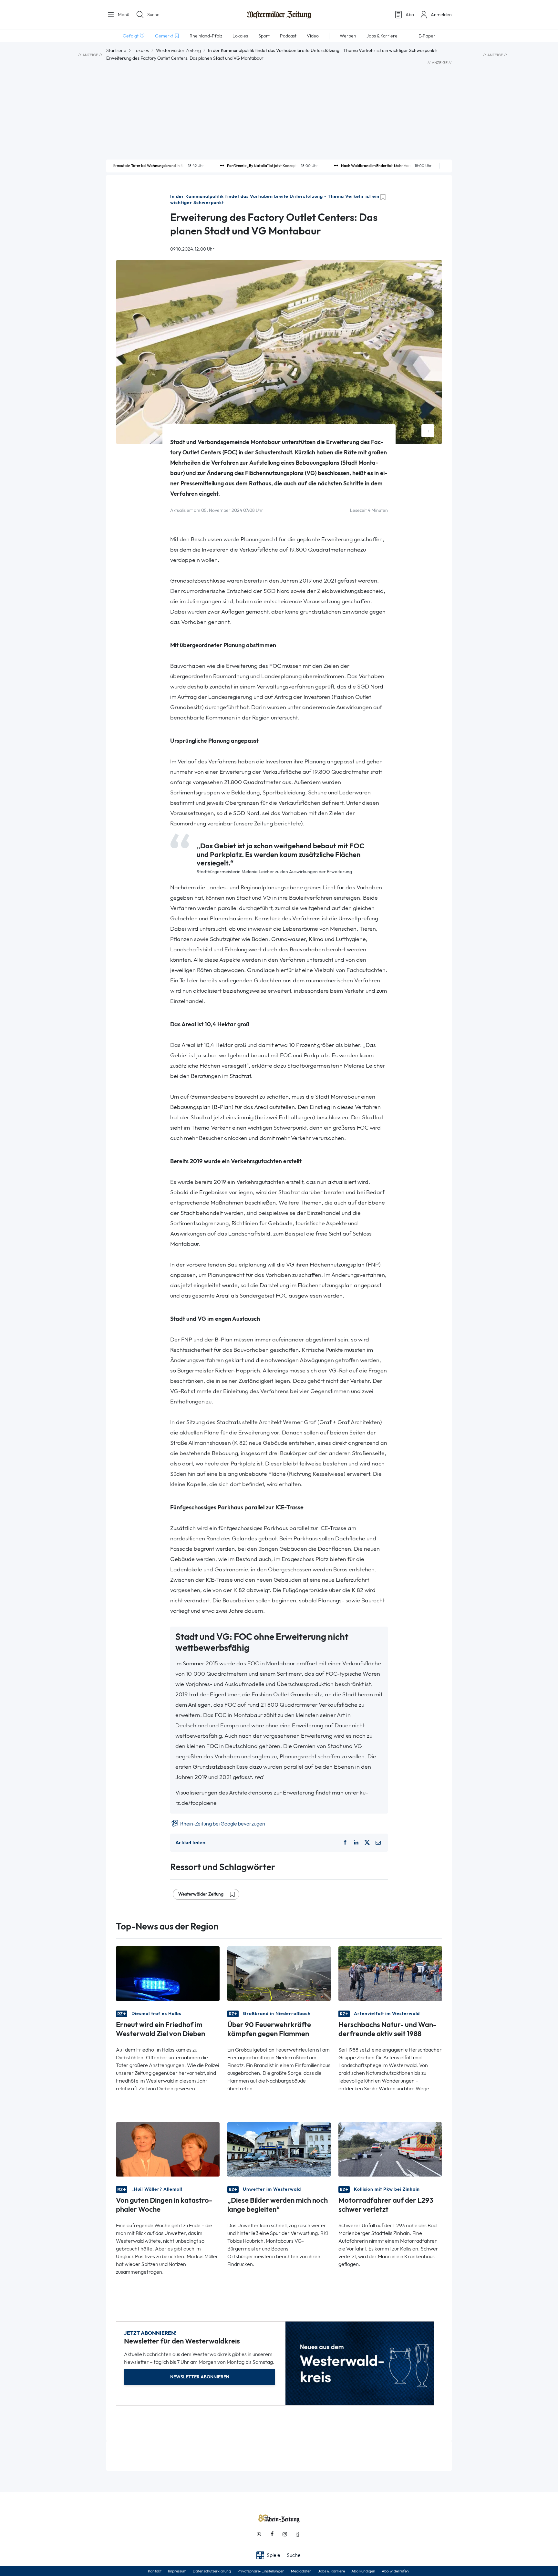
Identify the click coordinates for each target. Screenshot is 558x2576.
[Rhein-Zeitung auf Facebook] (272, 2534)
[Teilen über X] (367, 1843)
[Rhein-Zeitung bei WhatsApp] (259, 2534)
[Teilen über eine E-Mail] (378, 1843)
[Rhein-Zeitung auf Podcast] (298, 2534)
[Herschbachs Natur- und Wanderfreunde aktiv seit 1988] (390, 1973)
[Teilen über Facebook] (345, 1843)
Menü (123, 15)
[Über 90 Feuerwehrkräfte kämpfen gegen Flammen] (279, 1973)
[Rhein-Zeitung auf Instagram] (285, 2534)
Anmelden (441, 15)
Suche (153, 15)
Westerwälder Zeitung (178, 50)
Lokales (141, 50)
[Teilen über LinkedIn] (356, 1843)
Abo (410, 15)
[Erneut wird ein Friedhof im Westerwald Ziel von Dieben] (168, 1973)
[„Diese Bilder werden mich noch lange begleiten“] (279, 2149)
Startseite (116, 50)
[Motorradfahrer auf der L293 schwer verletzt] (390, 2149)
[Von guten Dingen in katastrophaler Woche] (168, 2149)
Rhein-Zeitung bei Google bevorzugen (222, 1824)
